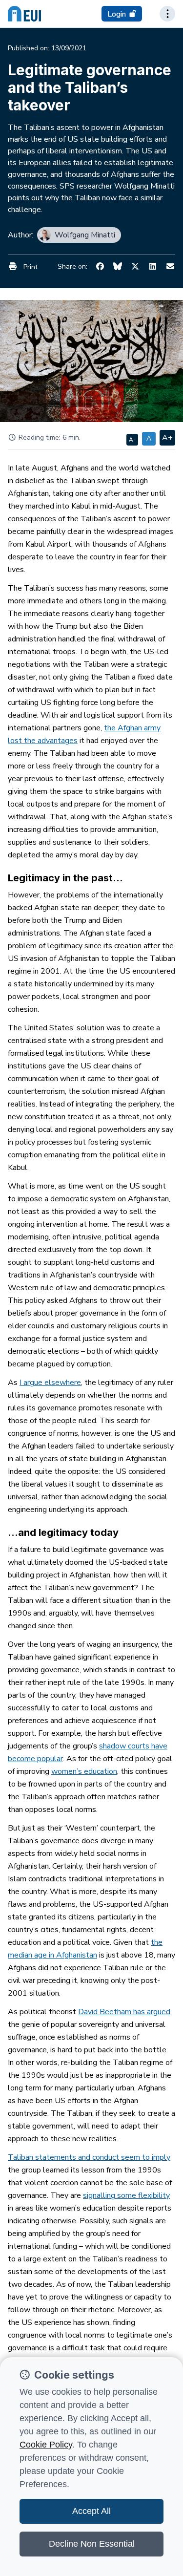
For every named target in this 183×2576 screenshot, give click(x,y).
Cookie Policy (46, 2445)
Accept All (91, 2511)
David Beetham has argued (124, 2012)
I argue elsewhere (50, 1383)
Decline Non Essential (92, 2544)
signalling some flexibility (126, 2195)
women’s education (84, 1771)
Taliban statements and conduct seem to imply (89, 2157)
